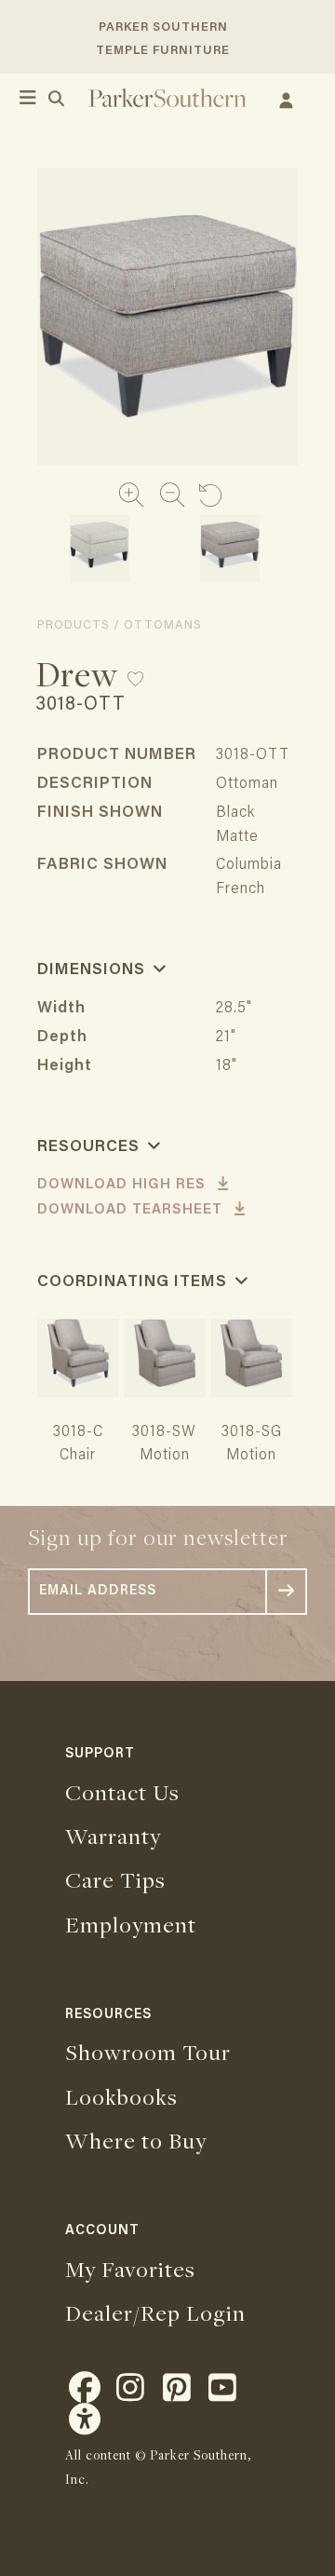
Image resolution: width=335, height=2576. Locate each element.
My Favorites (130, 2269)
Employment (131, 1924)
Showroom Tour (148, 2052)
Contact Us (122, 1792)
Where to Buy (136, 2140)
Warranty (113, 1836)
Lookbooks (121, 2096)
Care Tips (115, 1879)
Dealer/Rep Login (155, 2312)
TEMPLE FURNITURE (163, 51)
